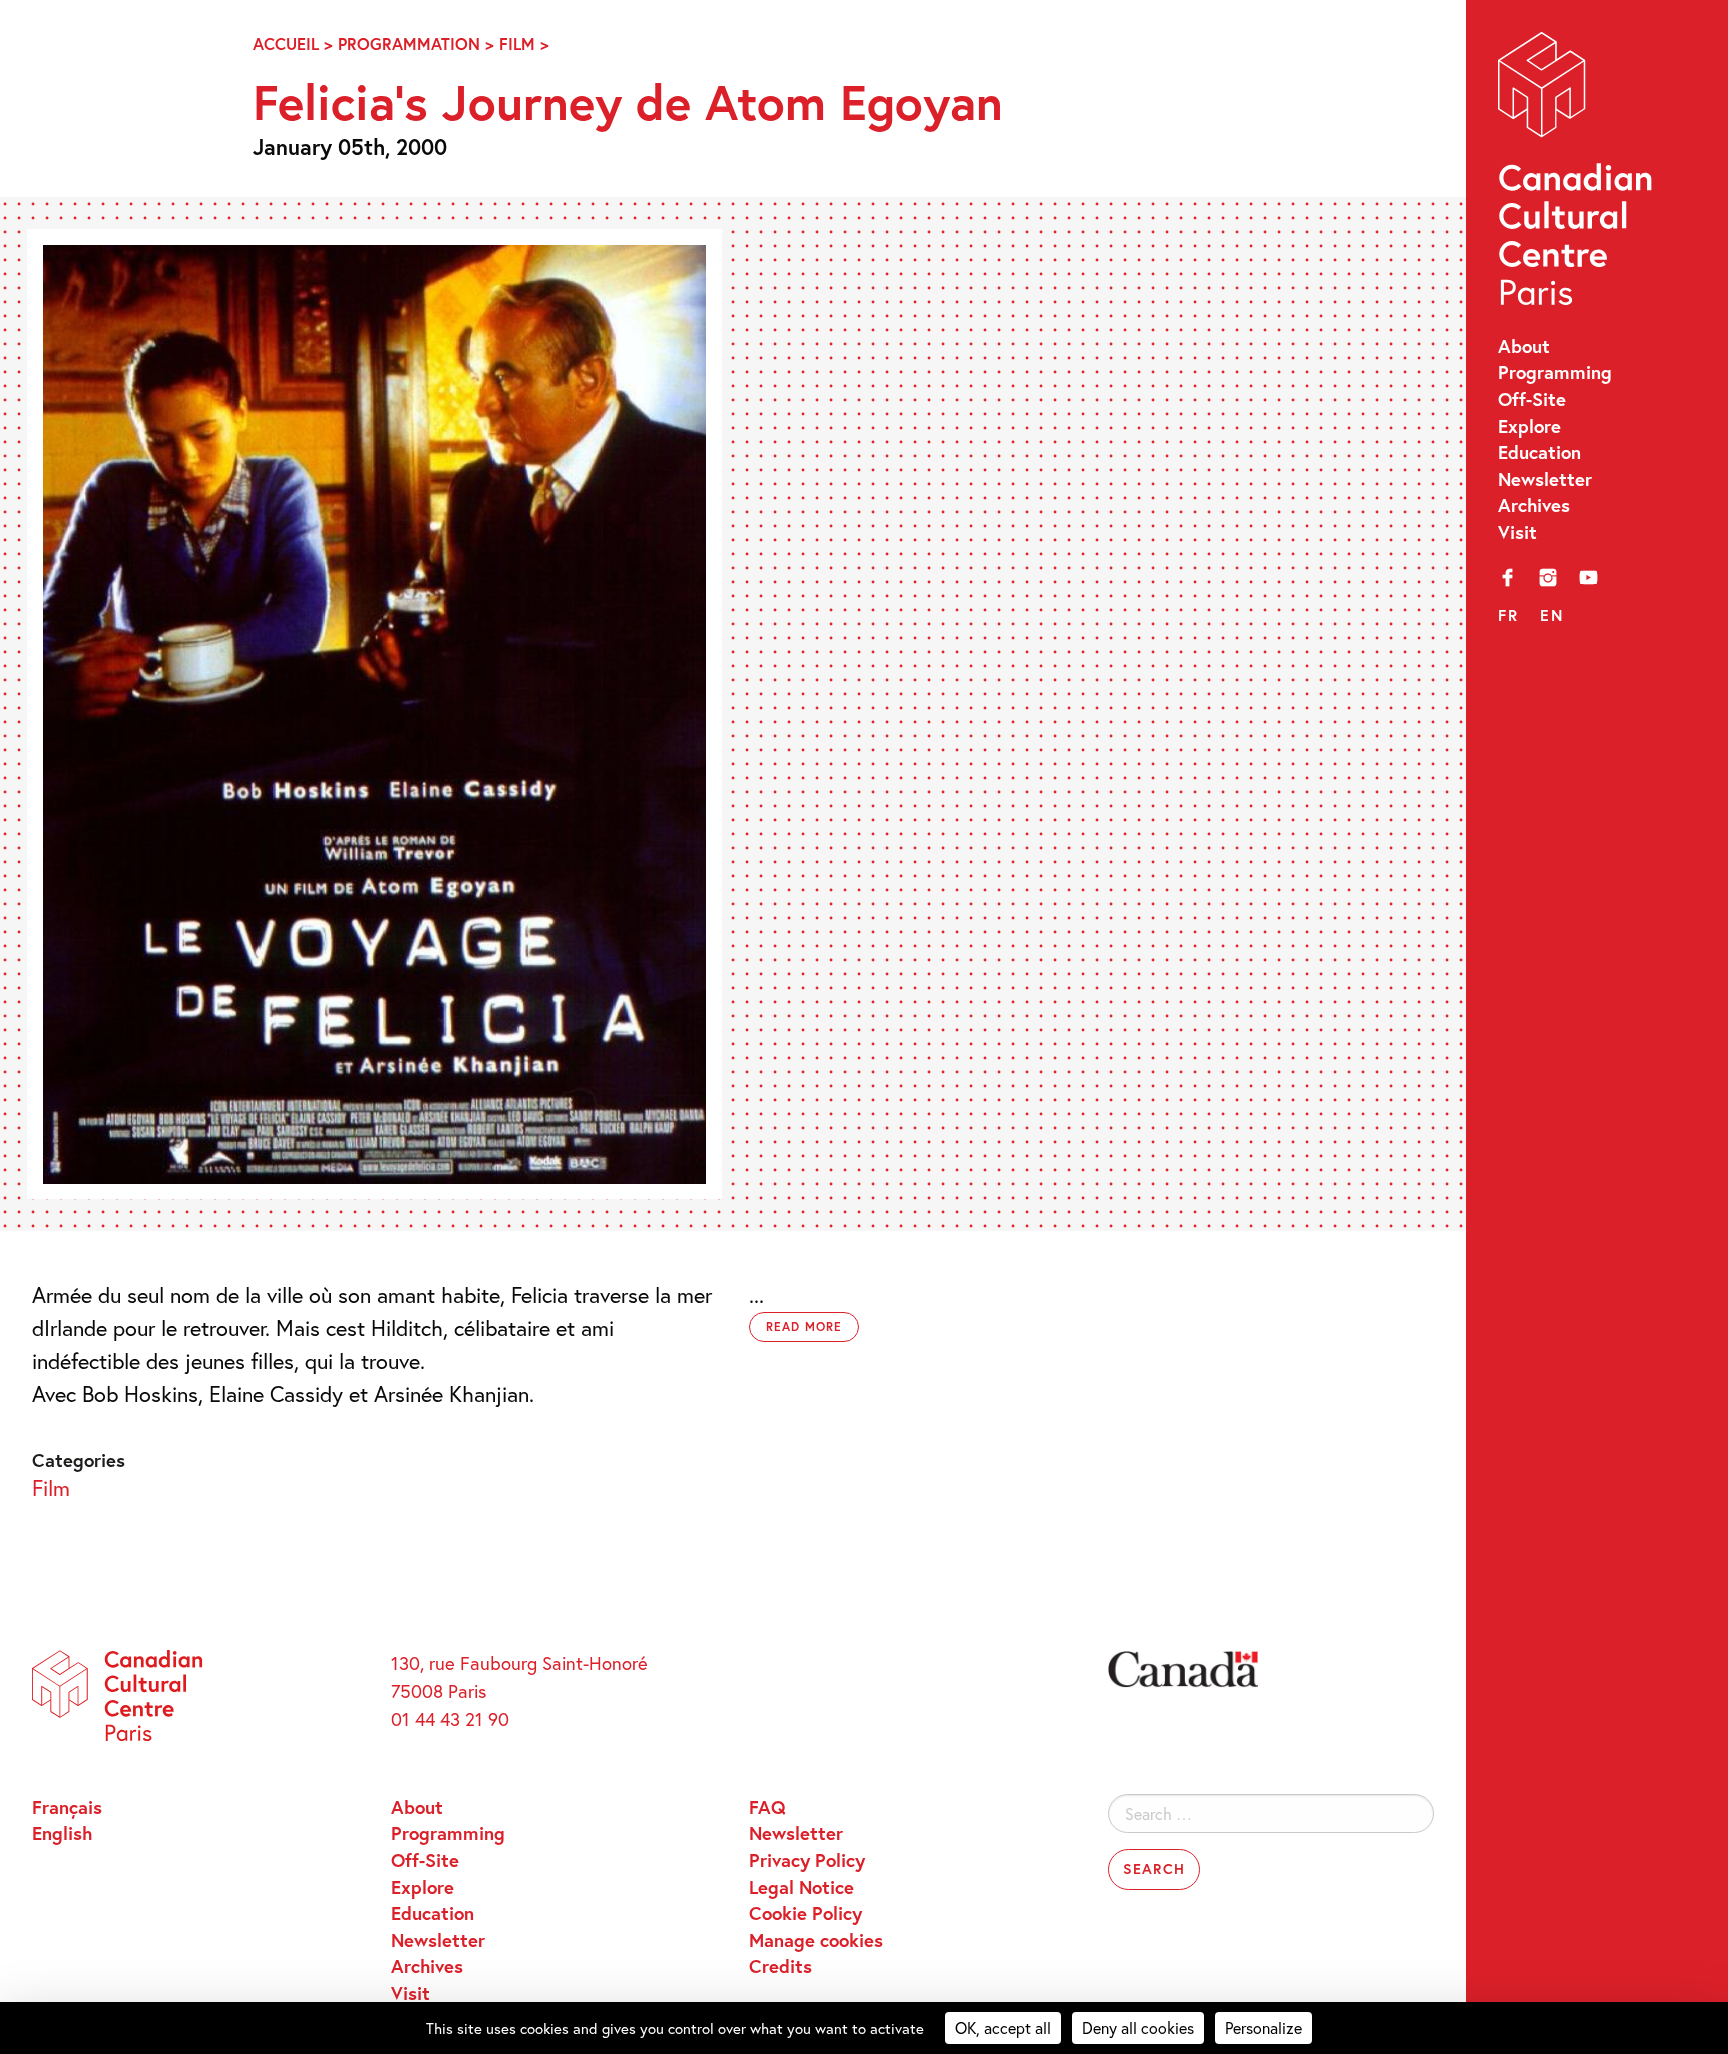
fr (1508, 615)
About (1524, 346)
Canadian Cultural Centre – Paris (1577, 174)
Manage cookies (816, 1940)
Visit (1517, 532)
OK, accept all (1003, 2027)
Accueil (286, 44)
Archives (1534, 505)
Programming (1555, 372)
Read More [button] (804, 1326)
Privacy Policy (807, 1860)
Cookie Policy (805, 1913)
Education (1539, 452)
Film (517, 44)
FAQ (767, 1807)
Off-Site (1532, 399)
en (1551, 615)
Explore (1529, 426)
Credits (780, 1966)
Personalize (1263, 2027)
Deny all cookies (1138, 2027)
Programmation (409, 44)
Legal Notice (801, 1887)
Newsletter (1545, 479)
